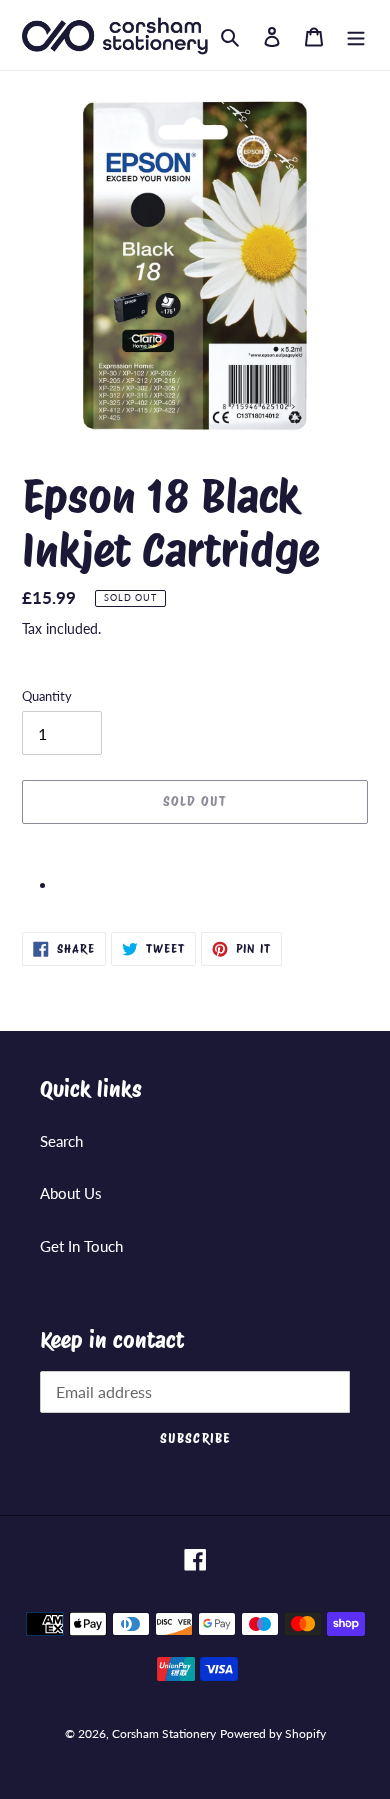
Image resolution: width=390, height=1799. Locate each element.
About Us (71, 1193)
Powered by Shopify (273, 1733)
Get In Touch (81, 1246)
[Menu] (356, 34)
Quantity (47, 696)
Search (61, 1141)
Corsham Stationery (164, 1733)
